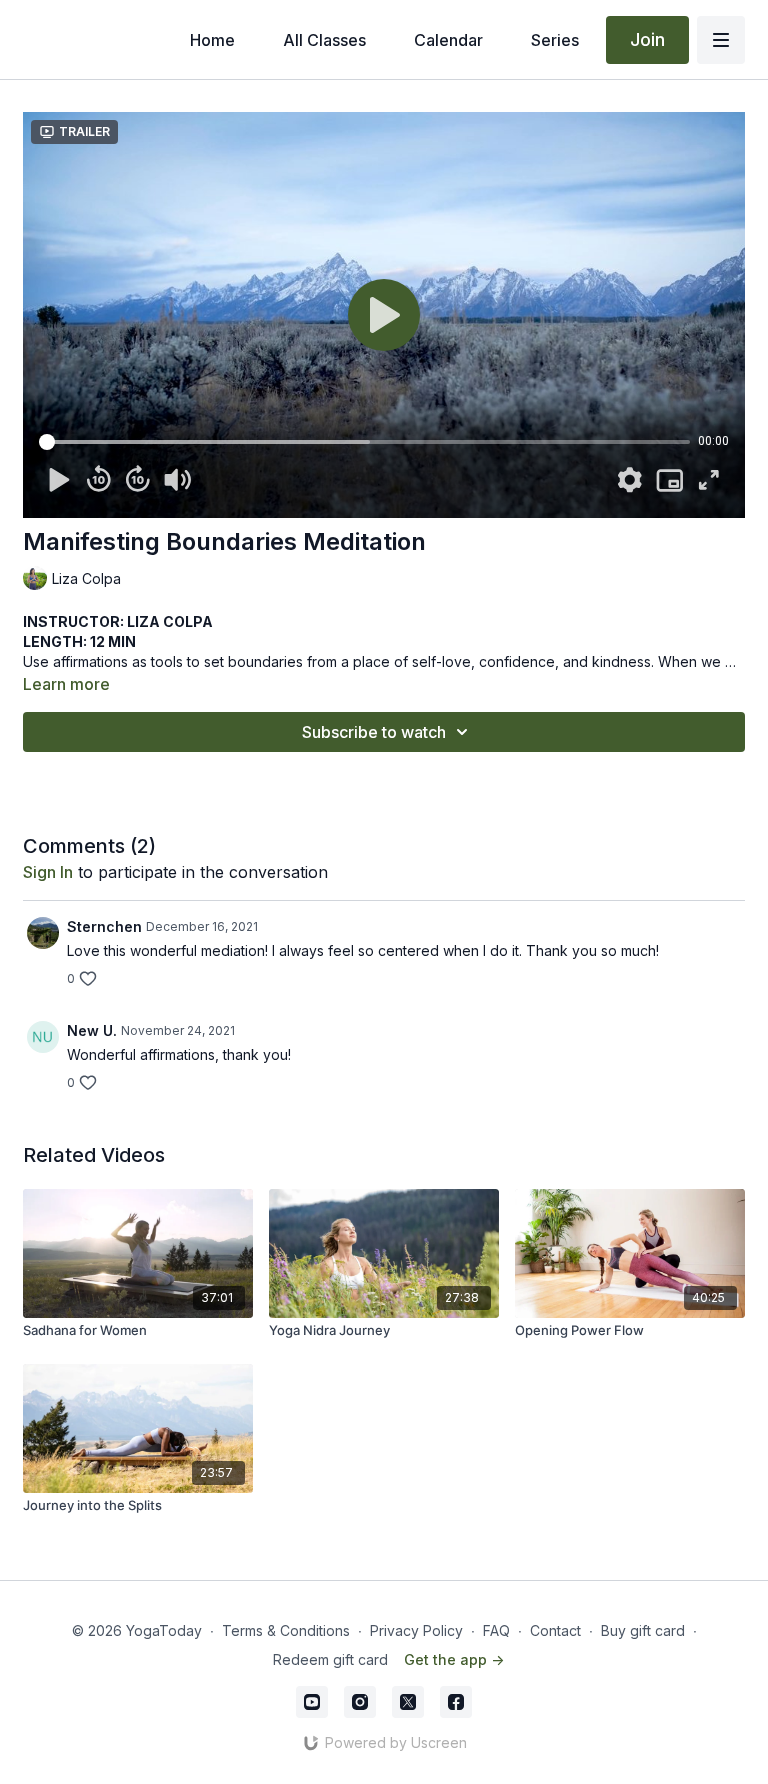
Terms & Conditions (286, 1630)
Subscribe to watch (374, 732)
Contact (555, 1630)
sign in (48, 872)
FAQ (496, 1630)
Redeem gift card (330, 1659)
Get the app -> (454, 1659)
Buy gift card (643, 1630)
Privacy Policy (416, 1630)
